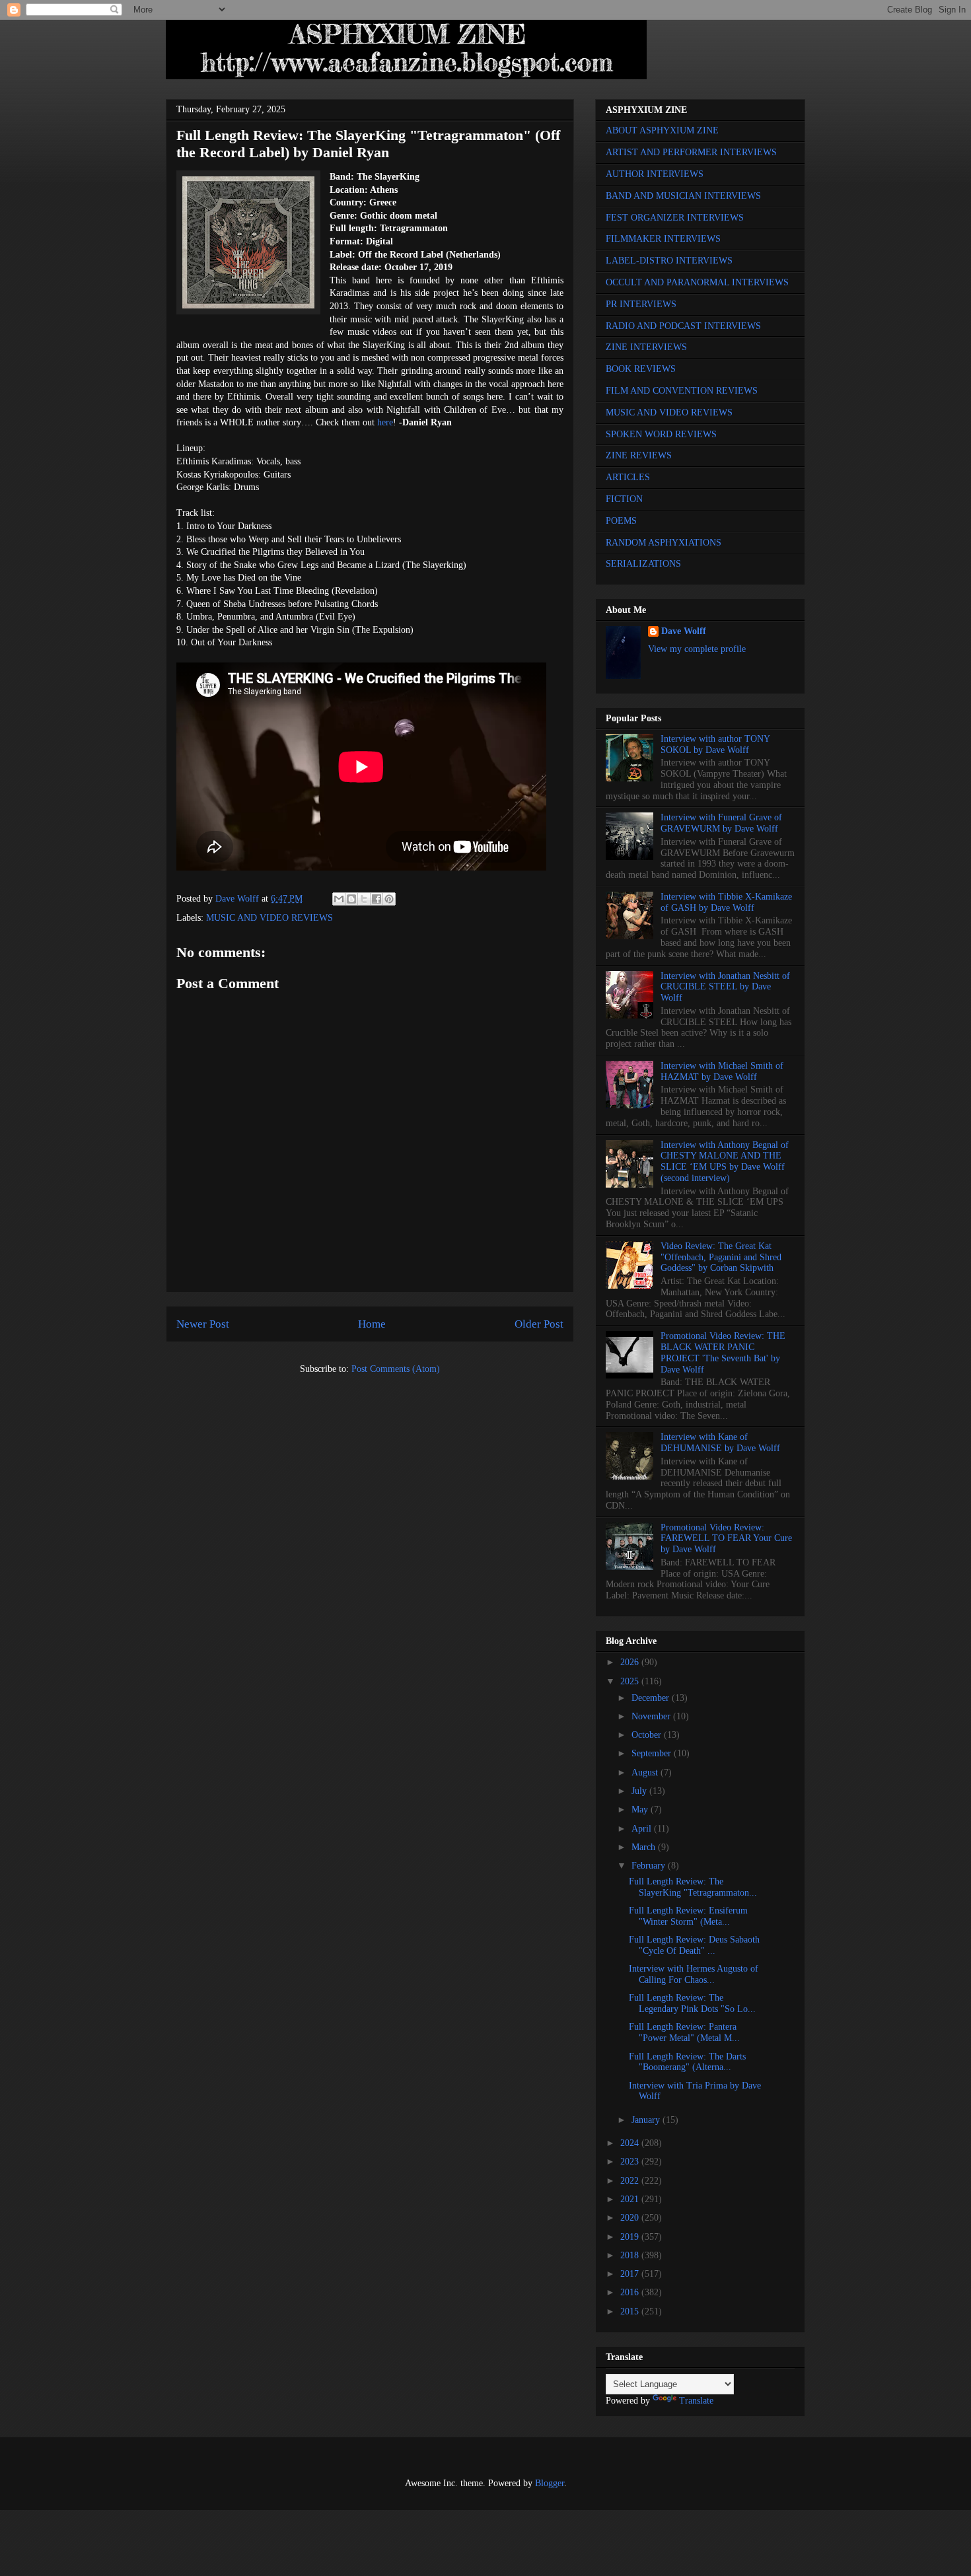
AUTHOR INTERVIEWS (655, 174)
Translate (696, 2401)
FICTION (624, 499)
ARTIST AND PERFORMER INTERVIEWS (691, 152)
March (645, 1847)
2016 (631, 2292)
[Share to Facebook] (377, 899)
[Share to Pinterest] (389, 899)
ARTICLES (628, 477)
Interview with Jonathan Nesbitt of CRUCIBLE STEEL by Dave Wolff (725, 987)
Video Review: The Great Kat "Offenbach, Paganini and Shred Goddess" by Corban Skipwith (721, 1257)
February (650, 1866)
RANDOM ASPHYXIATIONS (664, 543)
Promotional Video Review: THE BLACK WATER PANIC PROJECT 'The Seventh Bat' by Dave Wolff (723, 1352)
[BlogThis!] (351, 899)
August (646, 1772)
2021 (631, 2199)
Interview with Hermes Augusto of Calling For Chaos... (694, 1974)
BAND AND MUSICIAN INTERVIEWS (683, 196)
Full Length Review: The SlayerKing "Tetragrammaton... (693, 1887)
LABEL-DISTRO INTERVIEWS (669, 261)
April (643, 1829)
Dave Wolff (684, 631)
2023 (631, 2162)
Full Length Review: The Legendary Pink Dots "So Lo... (692, 2003)
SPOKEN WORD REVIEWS (661, 434)
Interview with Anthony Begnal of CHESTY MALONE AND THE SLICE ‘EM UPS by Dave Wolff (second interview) (725, 1162)
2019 (631, 2237)
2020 (631, 2218)
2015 (631, 2311)
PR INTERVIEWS (641, 304)
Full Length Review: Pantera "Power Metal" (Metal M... (684, 2032)
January (647, 2120)
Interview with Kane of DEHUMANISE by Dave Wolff (720, 1443)
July (640, 1791)
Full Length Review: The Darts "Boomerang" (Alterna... (687, 2062)
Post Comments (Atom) (396, 1369)
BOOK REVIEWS (641, 369)
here (385, 422)
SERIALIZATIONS (643, 564)
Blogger (550, 2483)
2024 (631, 2143)
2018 (631, 2255)
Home (372, 1324)
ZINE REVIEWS (639, 455)
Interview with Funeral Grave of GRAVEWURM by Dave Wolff (721, 823)
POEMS (621, 521)
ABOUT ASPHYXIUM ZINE (662, 130)
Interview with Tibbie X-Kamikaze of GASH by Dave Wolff (726, 902)
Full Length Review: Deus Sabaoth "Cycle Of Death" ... (694, 1945)
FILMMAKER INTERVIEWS (663, 239)
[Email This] (339, 899)
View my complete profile (697, 649)
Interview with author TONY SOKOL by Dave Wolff (715, 744)
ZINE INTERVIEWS (646, 347)
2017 (631, 2274)
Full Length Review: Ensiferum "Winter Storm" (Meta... (688, 1916)
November (652, 1716)
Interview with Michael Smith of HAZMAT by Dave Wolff (722, 1071)
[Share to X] (364, 899)
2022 (631, 2181)
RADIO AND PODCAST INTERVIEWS (683, 326)
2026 (631, 1662)
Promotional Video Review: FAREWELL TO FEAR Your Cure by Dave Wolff (726, 1539)
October (648, 1735)
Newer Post (203, 1324)
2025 (631, 1681)
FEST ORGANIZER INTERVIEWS (675, 218)
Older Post (539, 1324)
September (653, 1753)
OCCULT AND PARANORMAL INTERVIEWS (697, 282)
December (652, 1698)
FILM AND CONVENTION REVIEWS (682, 391)
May (641, 1809)
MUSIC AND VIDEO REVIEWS (270, 918)
